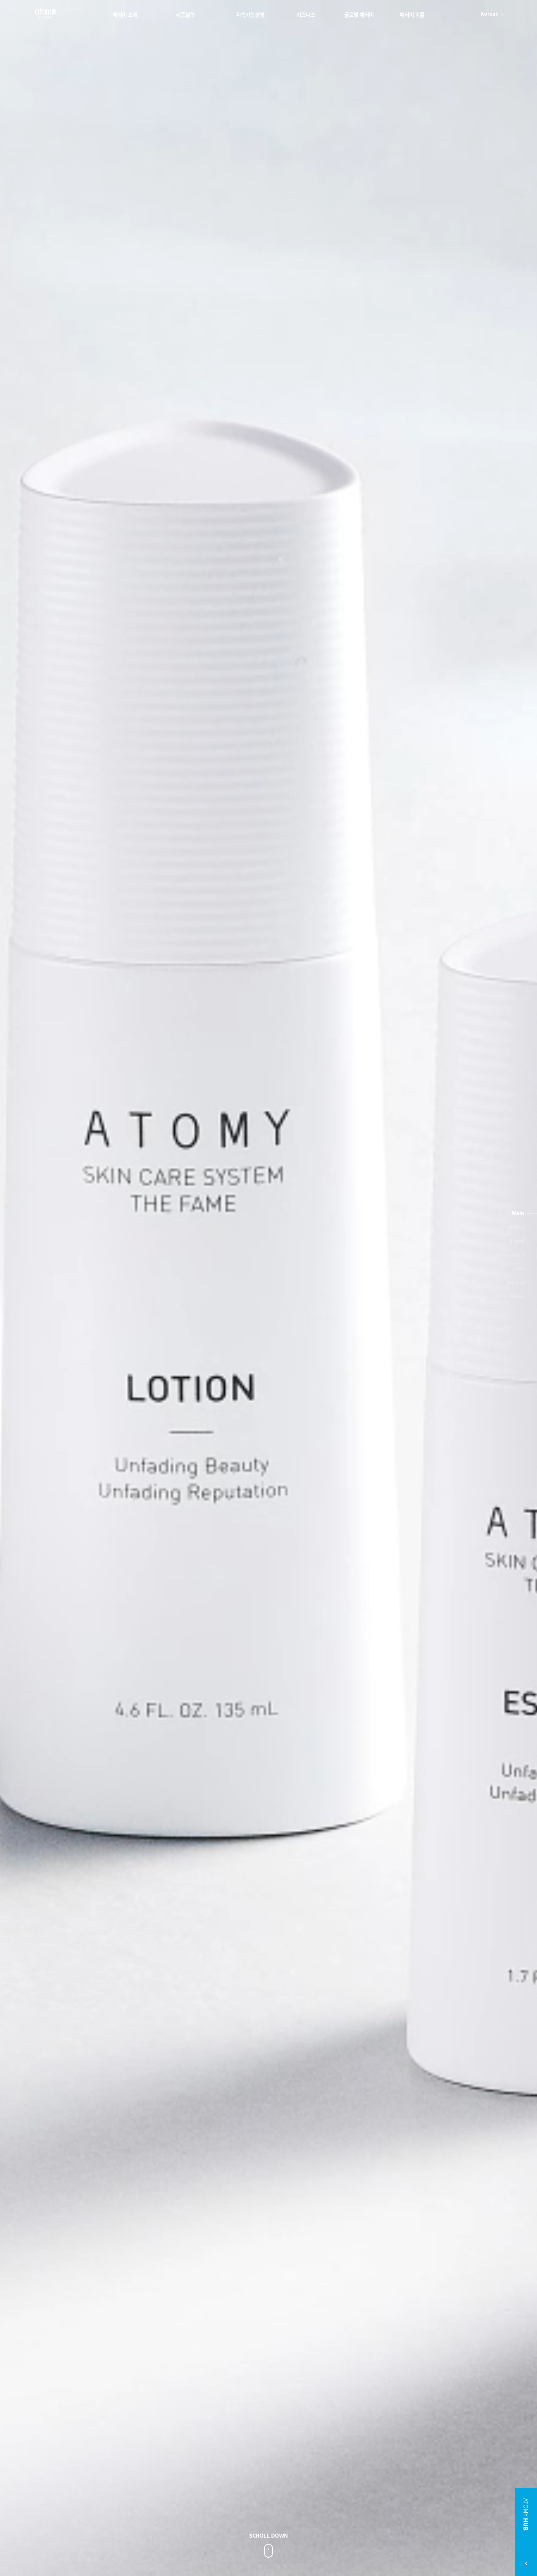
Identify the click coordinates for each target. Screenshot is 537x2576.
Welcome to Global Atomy (46, 13)
